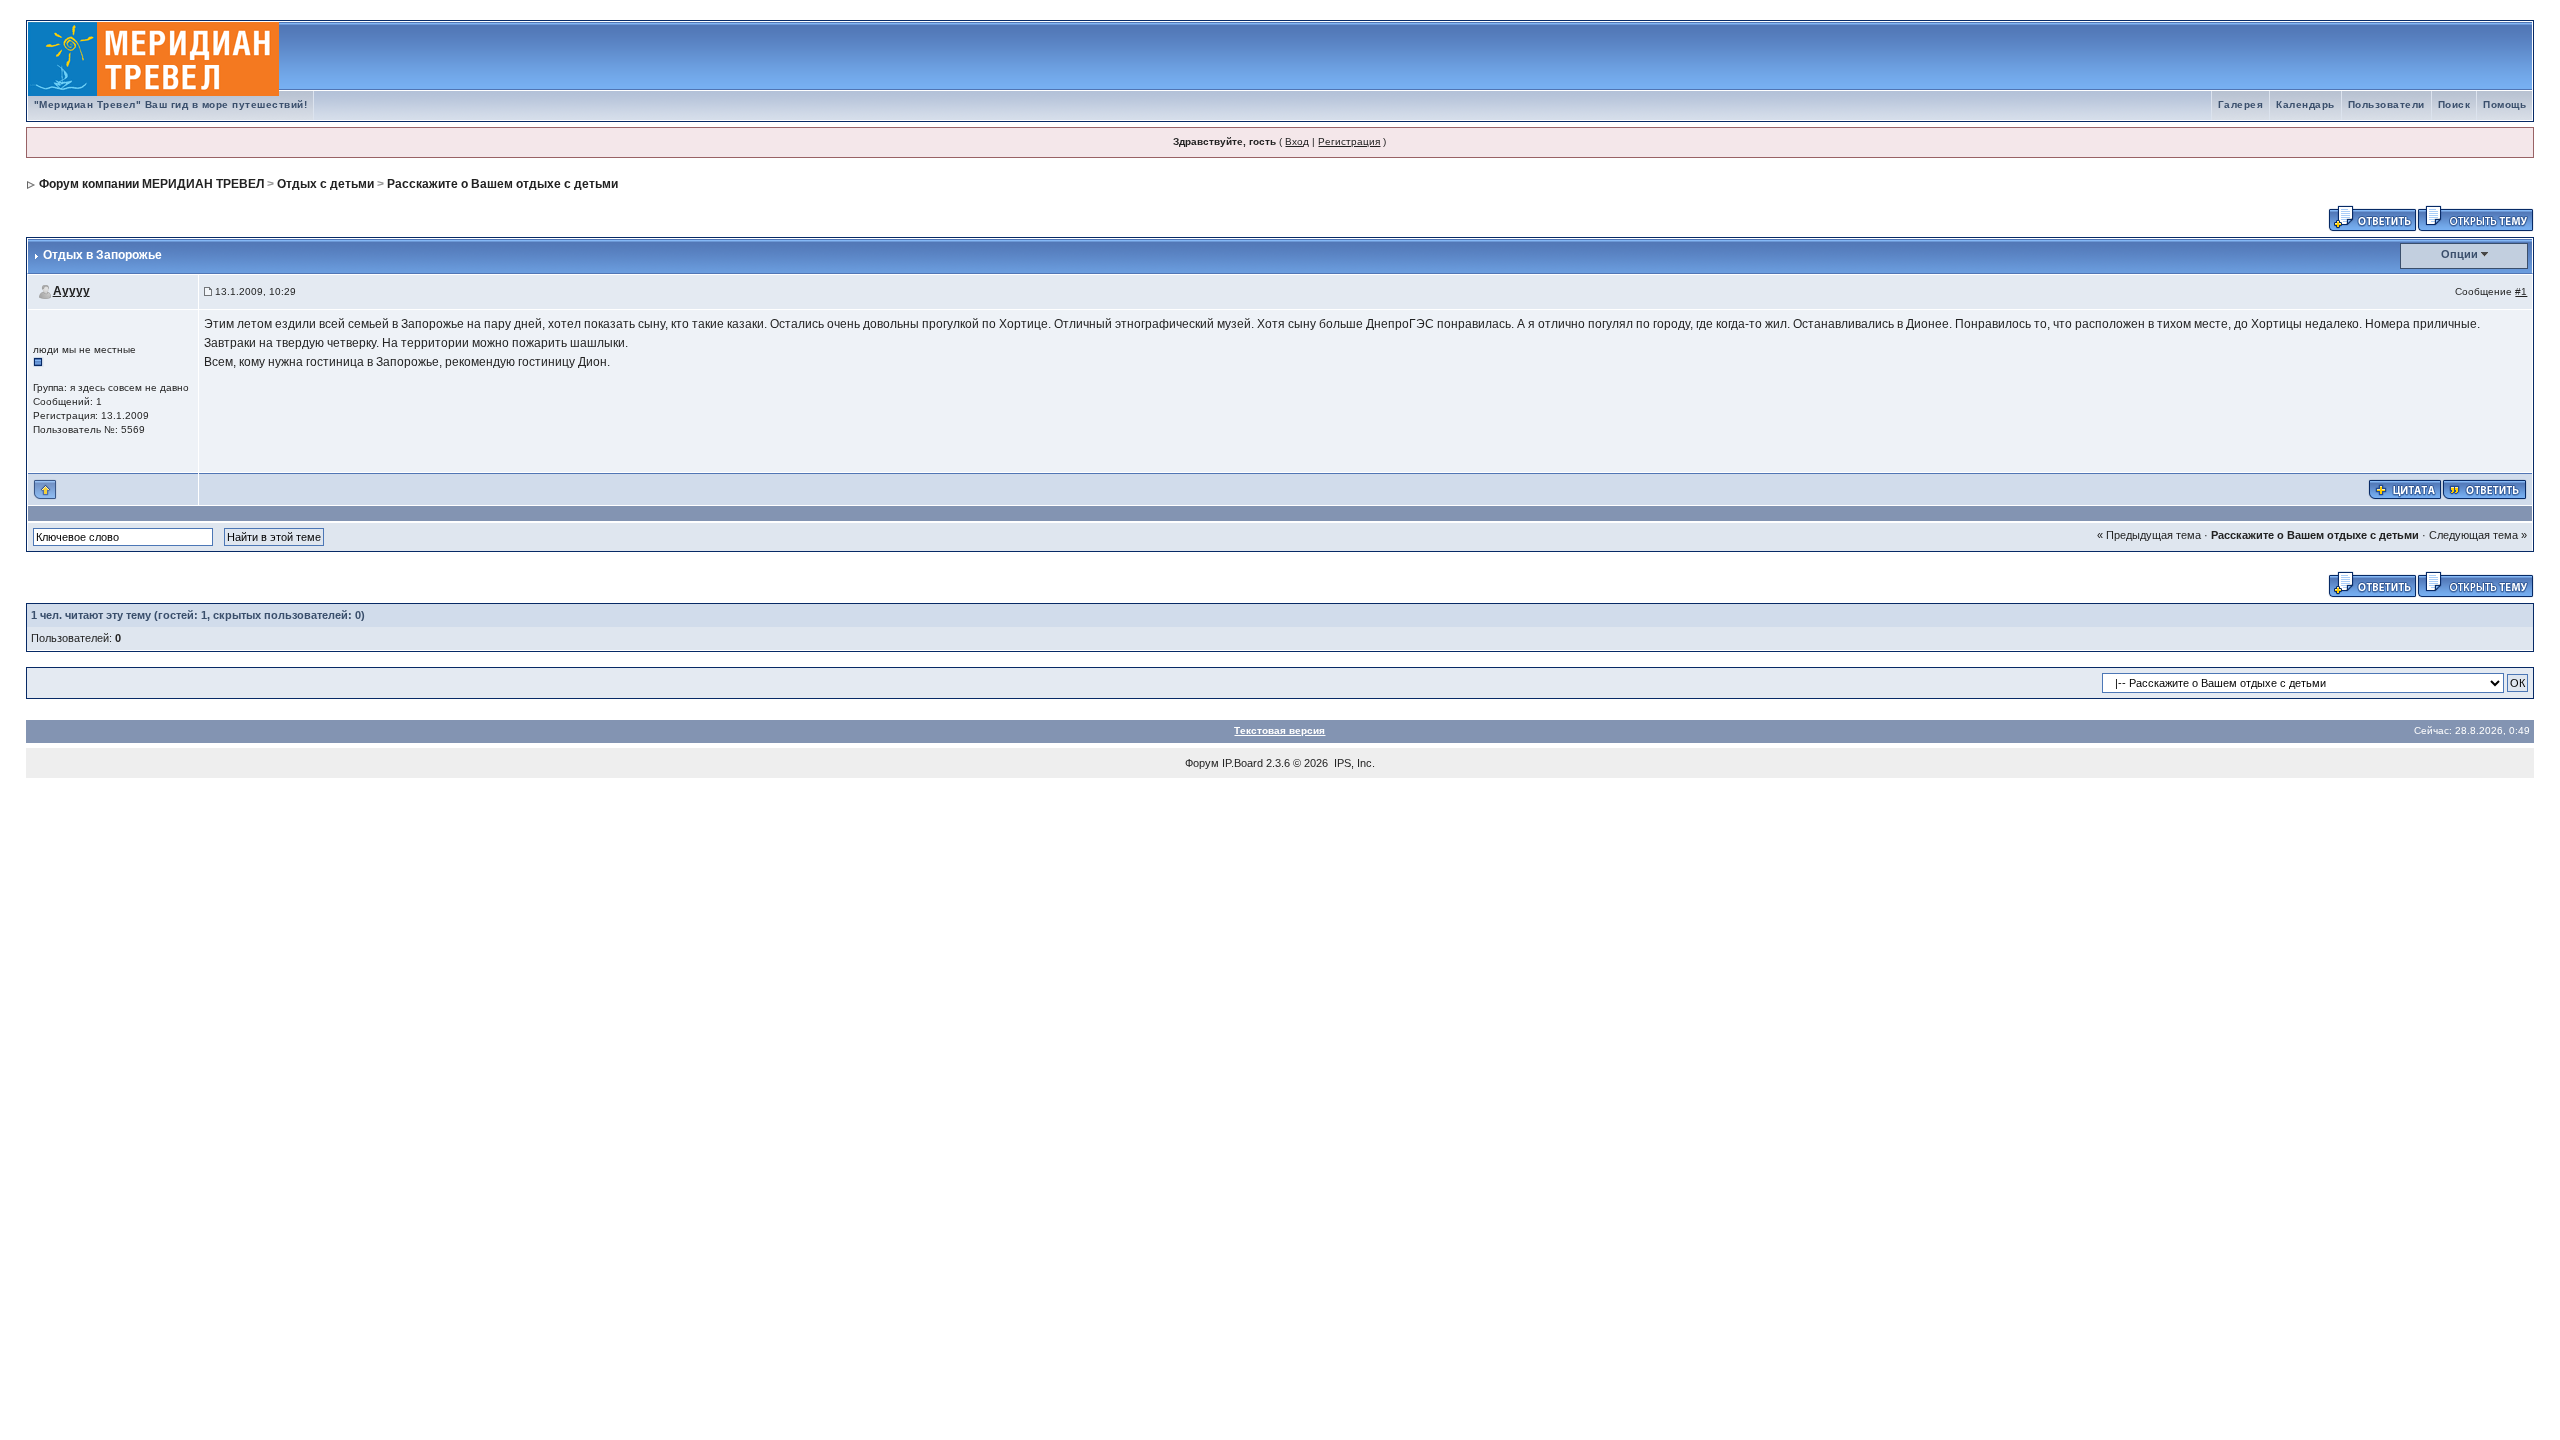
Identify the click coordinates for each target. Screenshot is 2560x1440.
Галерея (2241, 104)
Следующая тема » (2478, 535)
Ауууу (71, 291)
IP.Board (1242, 763)
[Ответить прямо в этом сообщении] (2484, 488)
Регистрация (1349, 141)
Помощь (2504, 104)
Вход (1297, 141)
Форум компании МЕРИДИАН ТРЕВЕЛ (151, 184)
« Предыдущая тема (2149, 535)
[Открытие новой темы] (2475, 217)
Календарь (2305, 104)
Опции (2459, 254)
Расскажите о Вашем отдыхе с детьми (502, 184)
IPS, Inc (1353, 763)
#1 (2521, 291)
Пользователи (2386, 104)
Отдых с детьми (325, 184)
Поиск (2454, 104)
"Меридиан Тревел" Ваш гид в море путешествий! (171, 104)
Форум (1202, 763)
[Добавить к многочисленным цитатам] (2405, 488)
